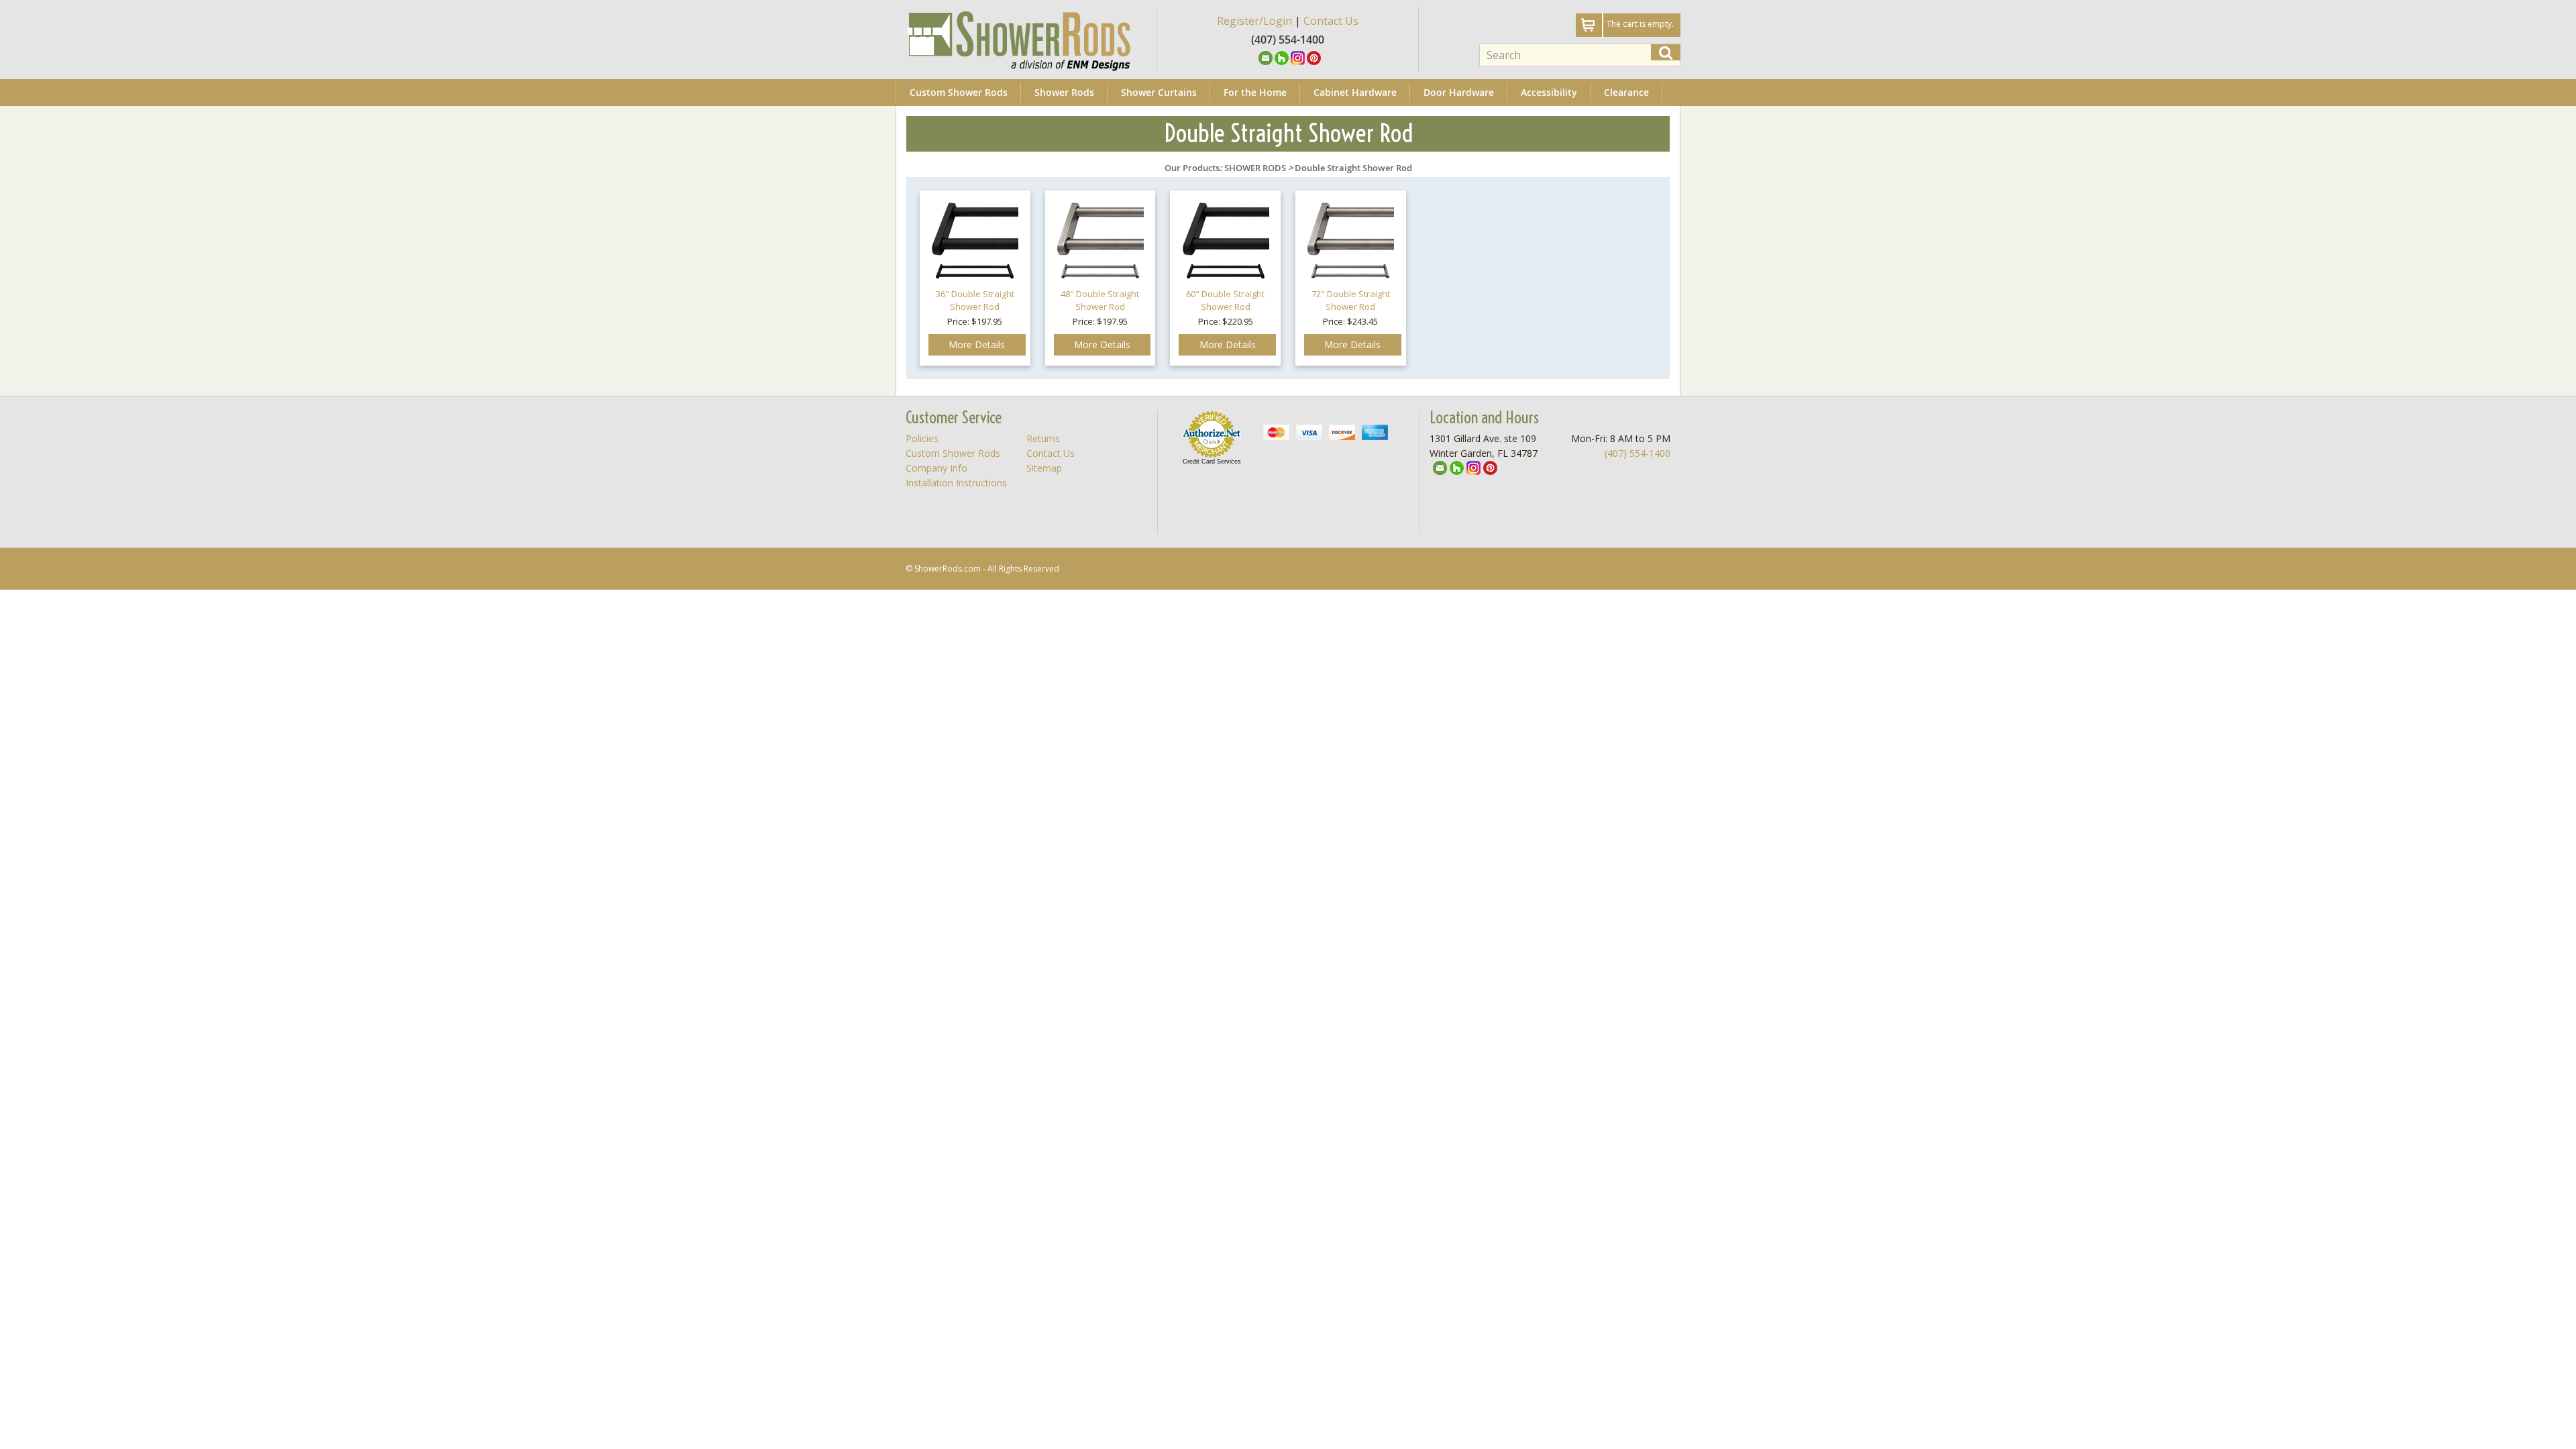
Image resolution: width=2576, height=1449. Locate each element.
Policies (922, 438)
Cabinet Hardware (1355, 92)
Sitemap (1044, 468)
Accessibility (1549, 92)
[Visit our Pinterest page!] (1314, 57)
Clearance (1626, 92)
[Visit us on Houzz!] (1282, 57)
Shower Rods (1064, 92)
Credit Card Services (1212, 462)
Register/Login (1254, 21)
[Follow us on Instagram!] (1298, 57)
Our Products (1192, 168)
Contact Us (1331, 21)
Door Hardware (1459, 92)
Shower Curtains (1159, 92)
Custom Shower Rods (959, 92)
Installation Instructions (956, 483)
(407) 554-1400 (1638, 453)
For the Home (1255, 92)
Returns (1043, 438)
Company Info (936, 468)
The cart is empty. (1640, 24)
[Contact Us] (1266, 57)
